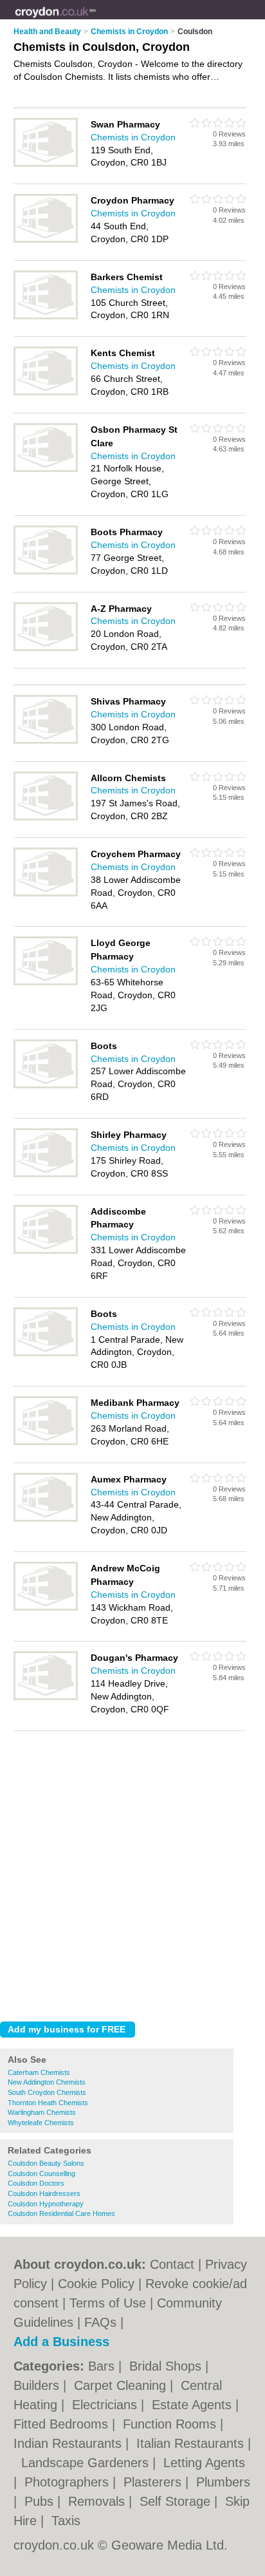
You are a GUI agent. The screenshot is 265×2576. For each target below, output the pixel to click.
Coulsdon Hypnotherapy (46, 2204)
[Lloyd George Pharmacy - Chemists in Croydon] (46, 983)
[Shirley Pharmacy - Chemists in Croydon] (46, 1175)
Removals (98, 2501)
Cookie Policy (96, 2284)
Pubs (41, 2501)
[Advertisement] (132, 1873)
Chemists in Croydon (133, 137)
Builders (38, 2385)
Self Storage (177, 2501)
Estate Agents (194, 2405)
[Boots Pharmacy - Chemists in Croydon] (46, 572)
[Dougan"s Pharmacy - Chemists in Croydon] (46, 1698)
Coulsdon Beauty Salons (46, 2163)
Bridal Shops (167, 2366)
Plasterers (154, 2482)
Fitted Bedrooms (63, 2424)
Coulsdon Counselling (41, 2173)
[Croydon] (96, 20)
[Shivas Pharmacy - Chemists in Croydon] (46, 741)
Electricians (106, 2405)
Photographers (69, 2482)
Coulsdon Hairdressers (44, 2193)
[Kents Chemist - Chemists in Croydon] (46, 393)
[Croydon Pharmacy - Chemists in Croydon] (46, 240)
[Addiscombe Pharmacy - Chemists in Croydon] (46, 1251)
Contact (172, 2264)
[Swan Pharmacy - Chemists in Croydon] (46, 164)
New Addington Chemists (47, 2082)
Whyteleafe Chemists (41, 2123)
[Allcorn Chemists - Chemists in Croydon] (46, 818)
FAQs (100, 2322)
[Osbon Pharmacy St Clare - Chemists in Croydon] (46, 469)
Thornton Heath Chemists (48, 2103)
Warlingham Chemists (42, 2112)
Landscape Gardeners (87, 2463)
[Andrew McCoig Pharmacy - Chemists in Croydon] (46, 1608)
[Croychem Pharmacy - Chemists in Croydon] (46, 894)
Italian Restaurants (192, 2443)
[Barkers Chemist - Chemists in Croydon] (46, 317)
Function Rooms (171, 2424)
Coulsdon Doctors (36, 2183)
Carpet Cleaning (122, 2385)
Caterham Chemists (39, 2072)
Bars (103, 2366)
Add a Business (61, 2342)
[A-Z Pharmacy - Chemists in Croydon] (46, 649)
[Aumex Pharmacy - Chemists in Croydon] (46, 1519)
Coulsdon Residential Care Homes (61, 2213)
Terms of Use (108, 2303)
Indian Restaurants (69, 2443)
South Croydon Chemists (47, 2092)
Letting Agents (204, 2463)
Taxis (66, 2521)
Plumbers (223, 2482)
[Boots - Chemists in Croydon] (46, 1086)
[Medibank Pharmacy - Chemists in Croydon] (46, 1443)
